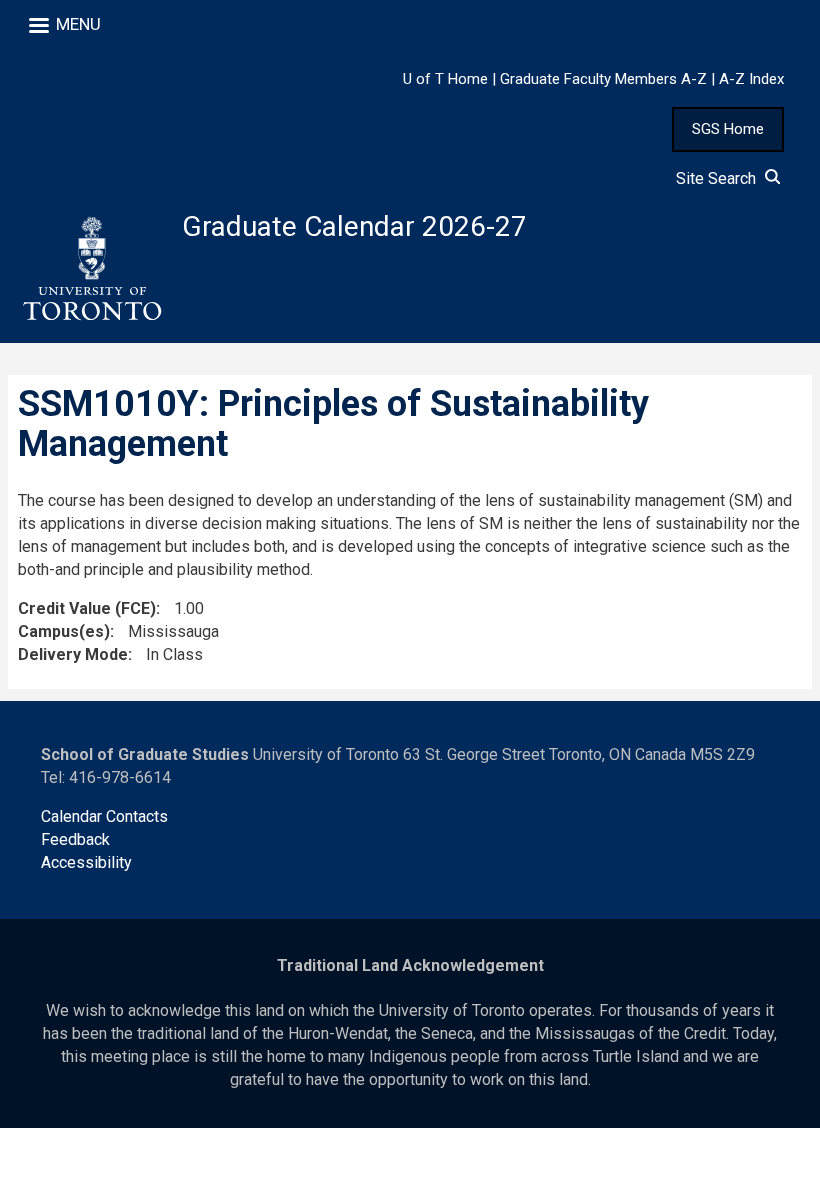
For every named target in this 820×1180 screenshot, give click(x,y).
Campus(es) (64, 631)
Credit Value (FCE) (87, 608)
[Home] (91, 269)
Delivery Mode (73, 654)
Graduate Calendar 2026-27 (354, 226)
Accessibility (86, 862)
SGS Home (728, 129)
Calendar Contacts (104, 816)
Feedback (75, 839)
